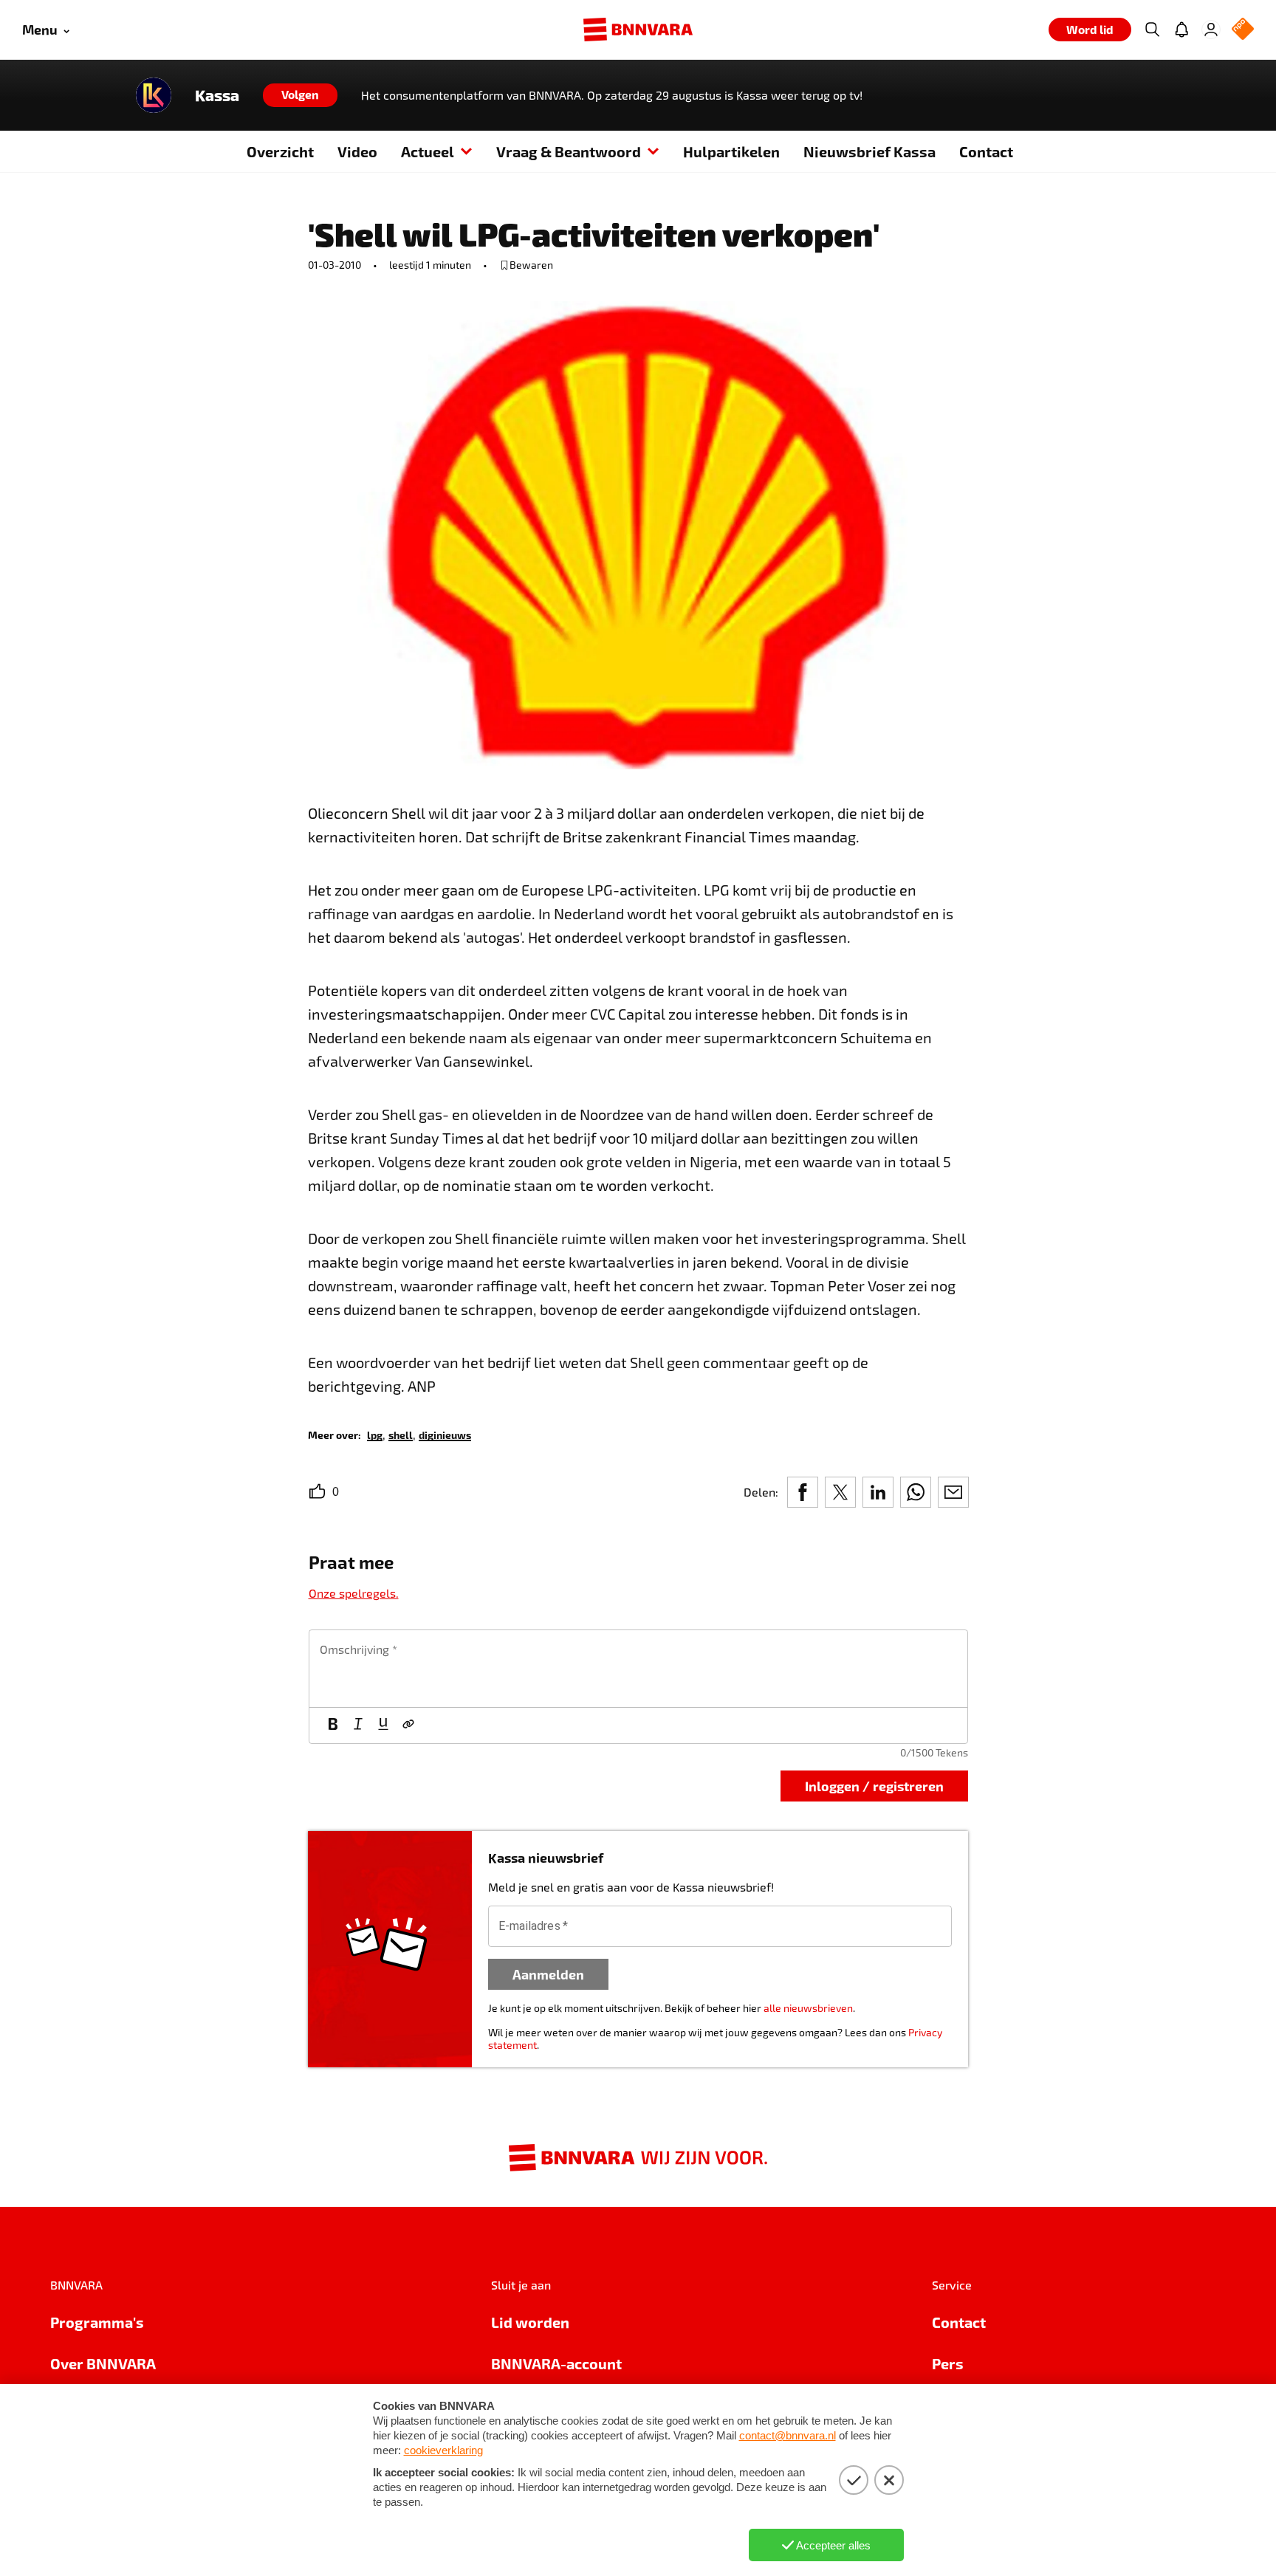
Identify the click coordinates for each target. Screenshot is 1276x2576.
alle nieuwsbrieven (808, 2008)
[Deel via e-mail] (953, 1492)
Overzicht (280, 151)
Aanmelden (548, 1974)
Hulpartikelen (731, 151)
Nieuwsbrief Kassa (869, 151)
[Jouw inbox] (1181, 30)
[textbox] (638, 1669)
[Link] (408, 1725)
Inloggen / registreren (874, 1786)
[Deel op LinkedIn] (878, 1492)
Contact (986, 151)
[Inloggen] (1211, 30)
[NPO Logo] (1243, 30)
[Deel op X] (840, 1492)
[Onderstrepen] (383, 1725)
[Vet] (333, 1725)
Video (357, 151)
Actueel (428, 151)
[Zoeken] (1152, 30)
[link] (375, 1434)
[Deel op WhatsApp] (916, 1492)
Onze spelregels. (354, 1593)
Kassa (217, 95)
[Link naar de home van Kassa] (154, 95)
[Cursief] (358, 1725)
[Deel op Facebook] (803, 1492)
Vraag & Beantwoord (569, 151)
